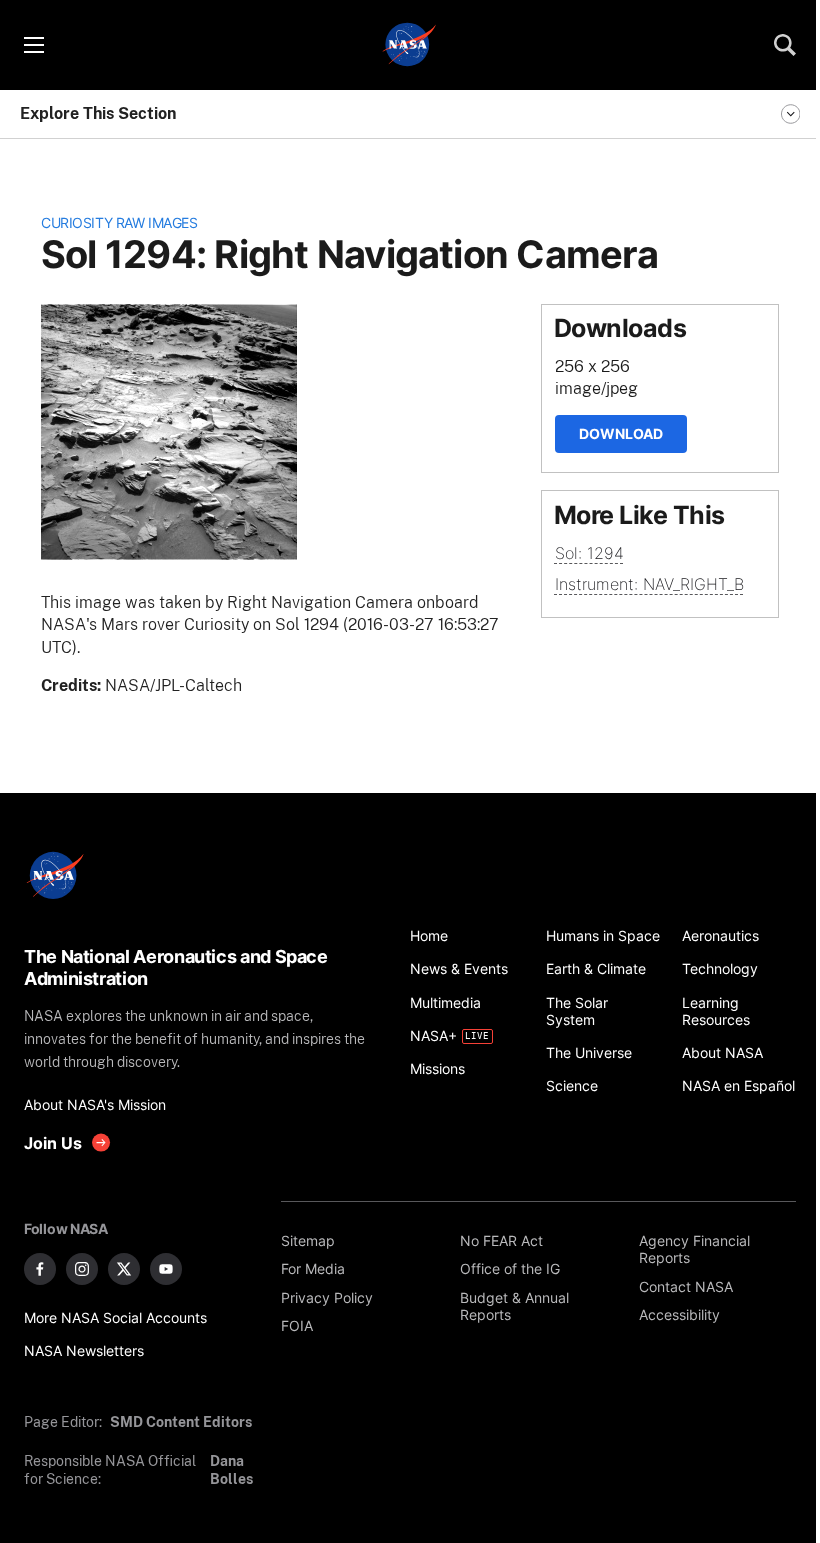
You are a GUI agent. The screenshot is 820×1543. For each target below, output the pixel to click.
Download (621, 433)
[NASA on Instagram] (82, 1269)
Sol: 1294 (589, 553)
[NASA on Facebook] (40, 1269)
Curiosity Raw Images (119, 222)
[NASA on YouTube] (166, 1269)
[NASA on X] (124, 1269)
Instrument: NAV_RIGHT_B (649, 584)
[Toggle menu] (33, 45)
